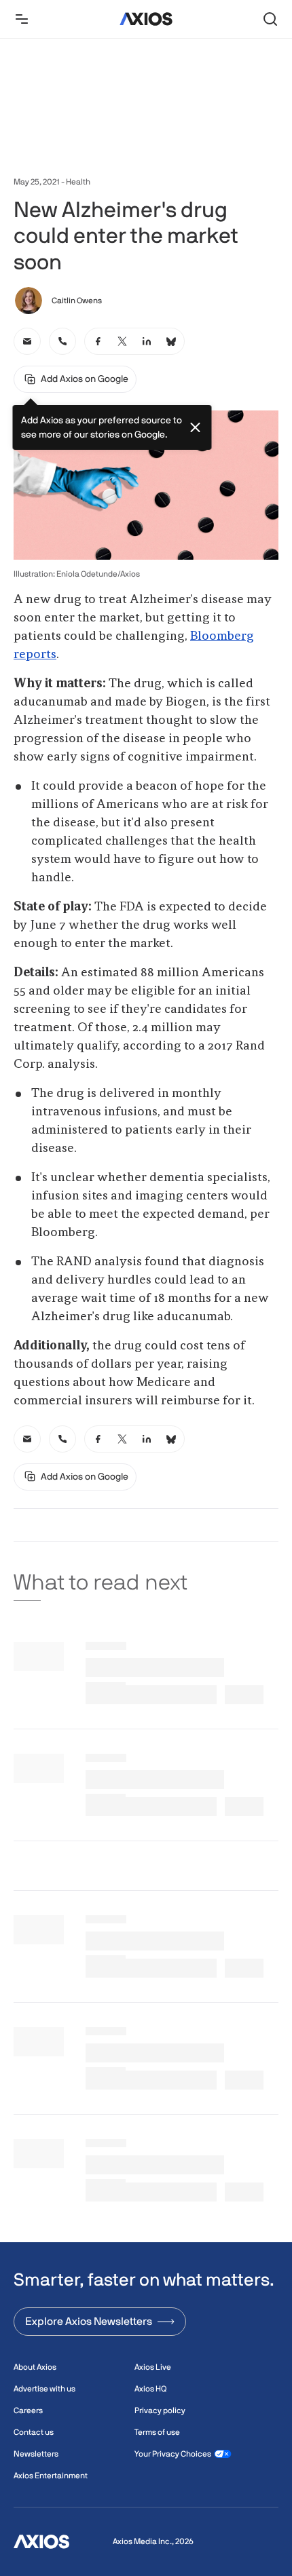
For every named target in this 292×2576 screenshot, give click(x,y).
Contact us (34, 2432)
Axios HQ (150, 2389)
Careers (28, 2410)
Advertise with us (44, 2389)
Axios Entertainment (51, 2476)
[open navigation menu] (22, 19)
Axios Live (153, 2367)
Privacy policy (160, 2410)
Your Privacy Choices (173, 2454)
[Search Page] (270, 19)
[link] (27, 341)
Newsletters (36, 2454)
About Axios (35, 2367)
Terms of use (157, 2432)
